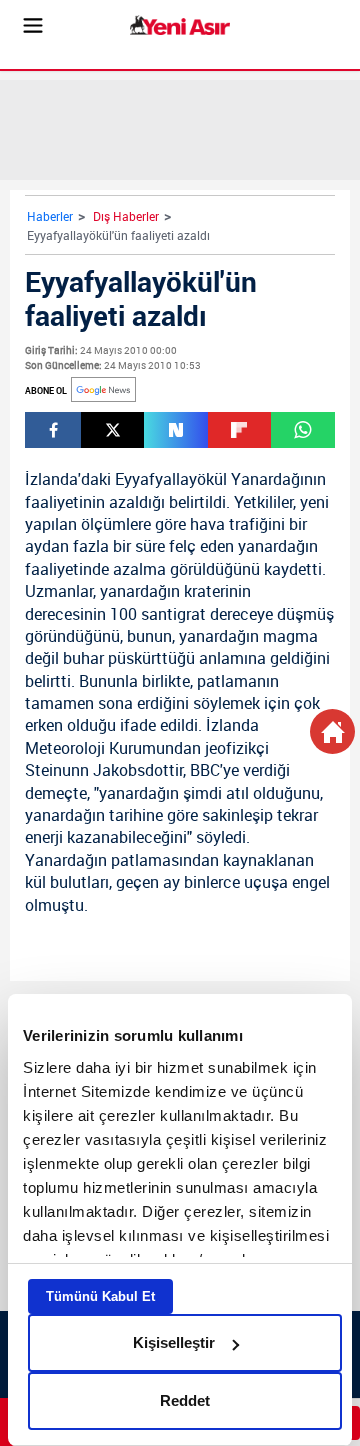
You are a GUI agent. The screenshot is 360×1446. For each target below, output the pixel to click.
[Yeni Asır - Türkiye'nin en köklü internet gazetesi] (180, 25)
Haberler (50, 216)
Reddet (185, 1400)
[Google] (103, 389)
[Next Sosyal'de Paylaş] (175, 430)
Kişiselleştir (174, 1342)
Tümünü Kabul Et (100, 1296)
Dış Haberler (126, 216)
